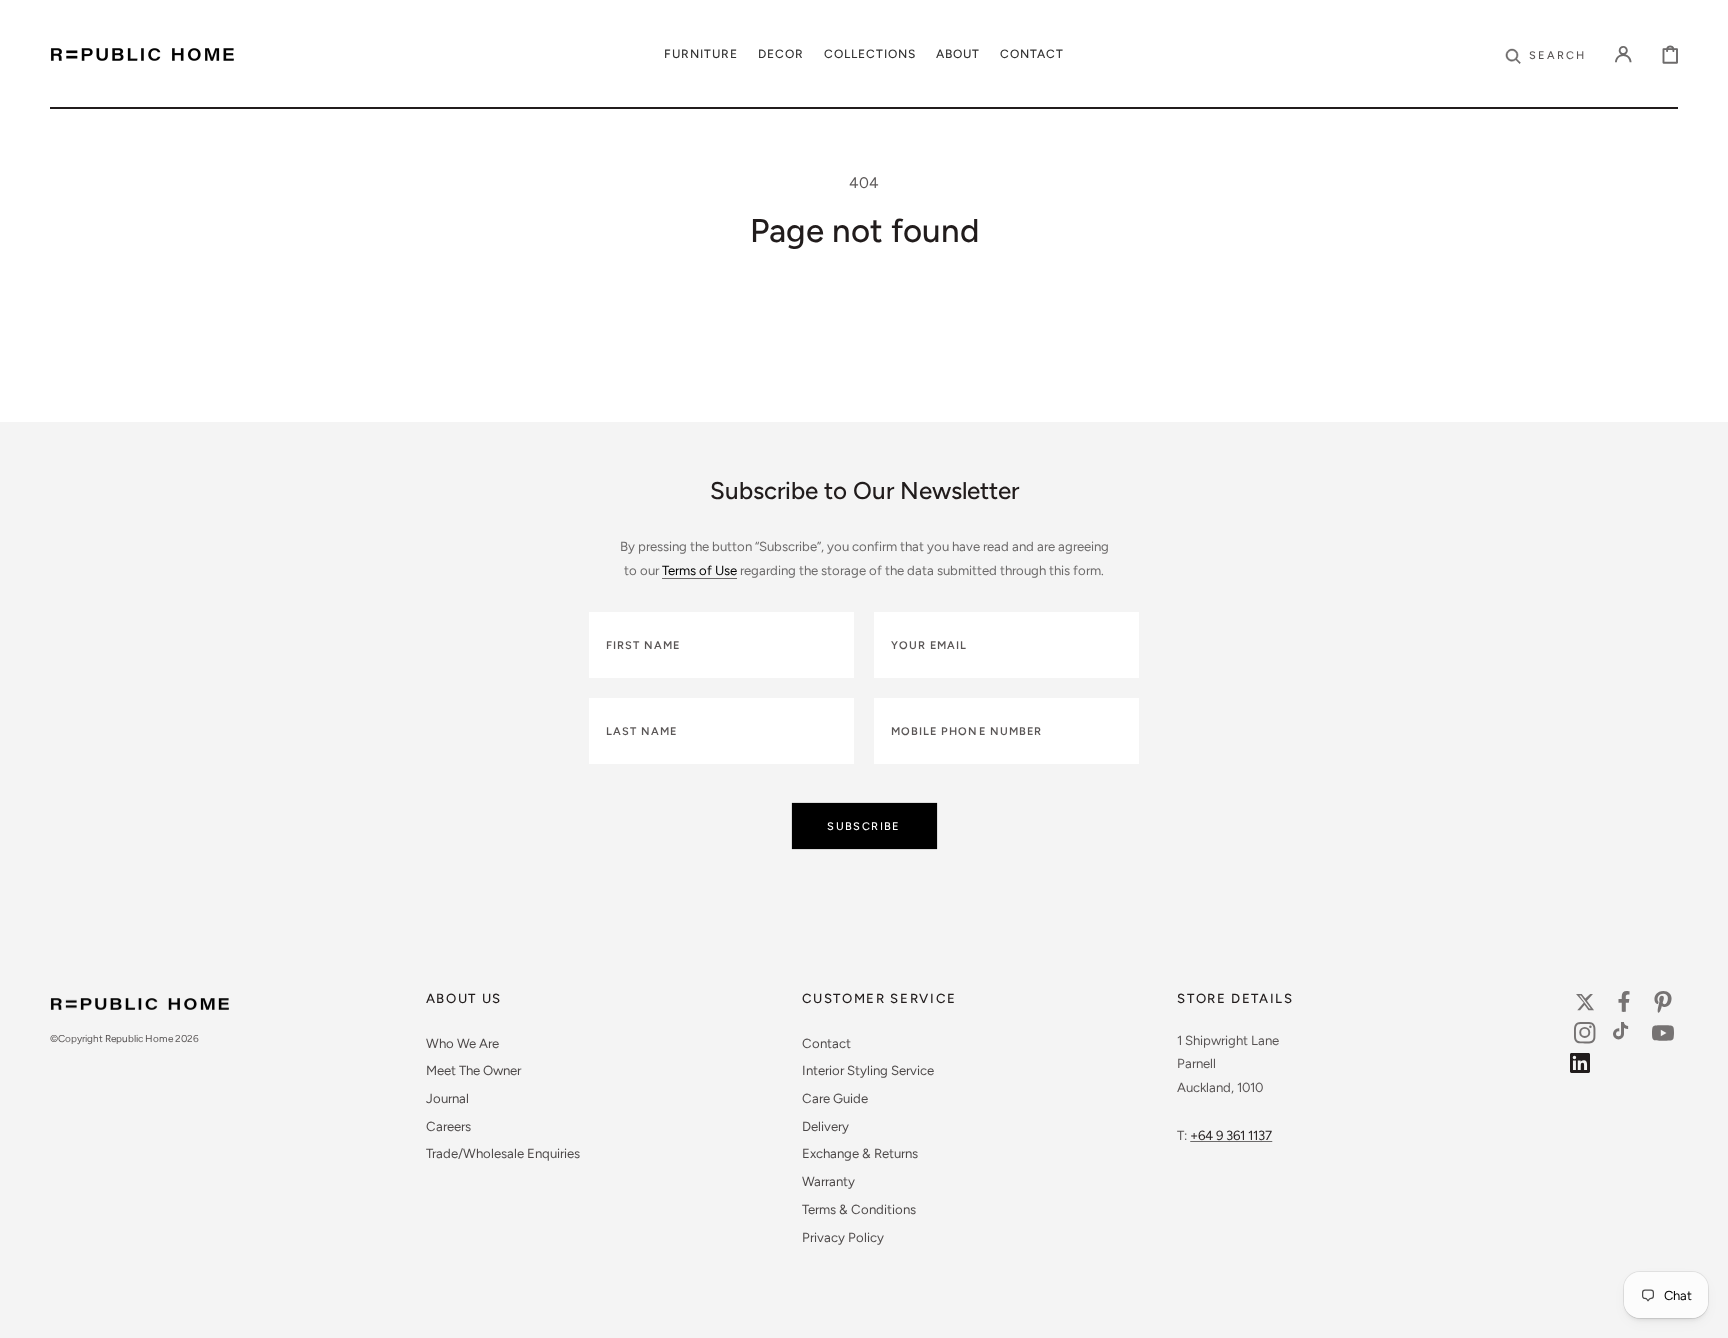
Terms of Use (699, 570)
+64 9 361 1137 (1231, 1135)
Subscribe (863, 826)
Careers (448, 1126)
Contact (826, 1043)
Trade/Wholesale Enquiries (503, 1153)
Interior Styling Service (868, 1070)
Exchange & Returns (860, 1153)
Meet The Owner (473, 1070)
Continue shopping (864, 367)
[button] (1545, 54)
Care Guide (835, 1098)
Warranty (828, 1181)
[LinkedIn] (1585, 1067)
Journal (447, 1098)
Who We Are (462, 1043)
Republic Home (139, 1038)
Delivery (825, 1126)
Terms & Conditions (859, 1209)
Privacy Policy (843, 1237)
